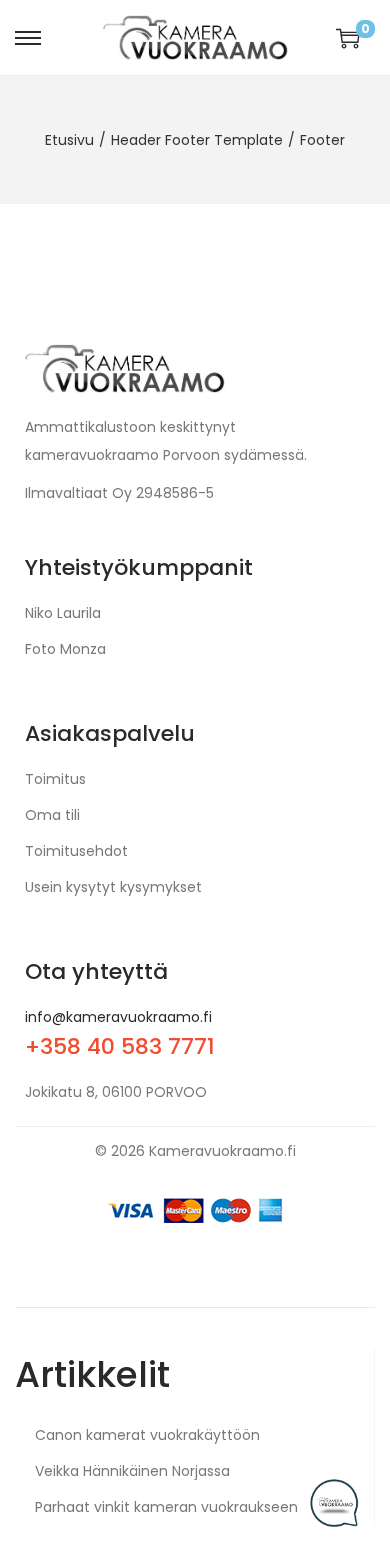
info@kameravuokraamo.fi (118, 1017)
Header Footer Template (197, 140)
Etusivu (69, 140)
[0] (348, 38)
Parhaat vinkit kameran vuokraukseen (166, 1507)
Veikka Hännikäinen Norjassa (132, 1471)
